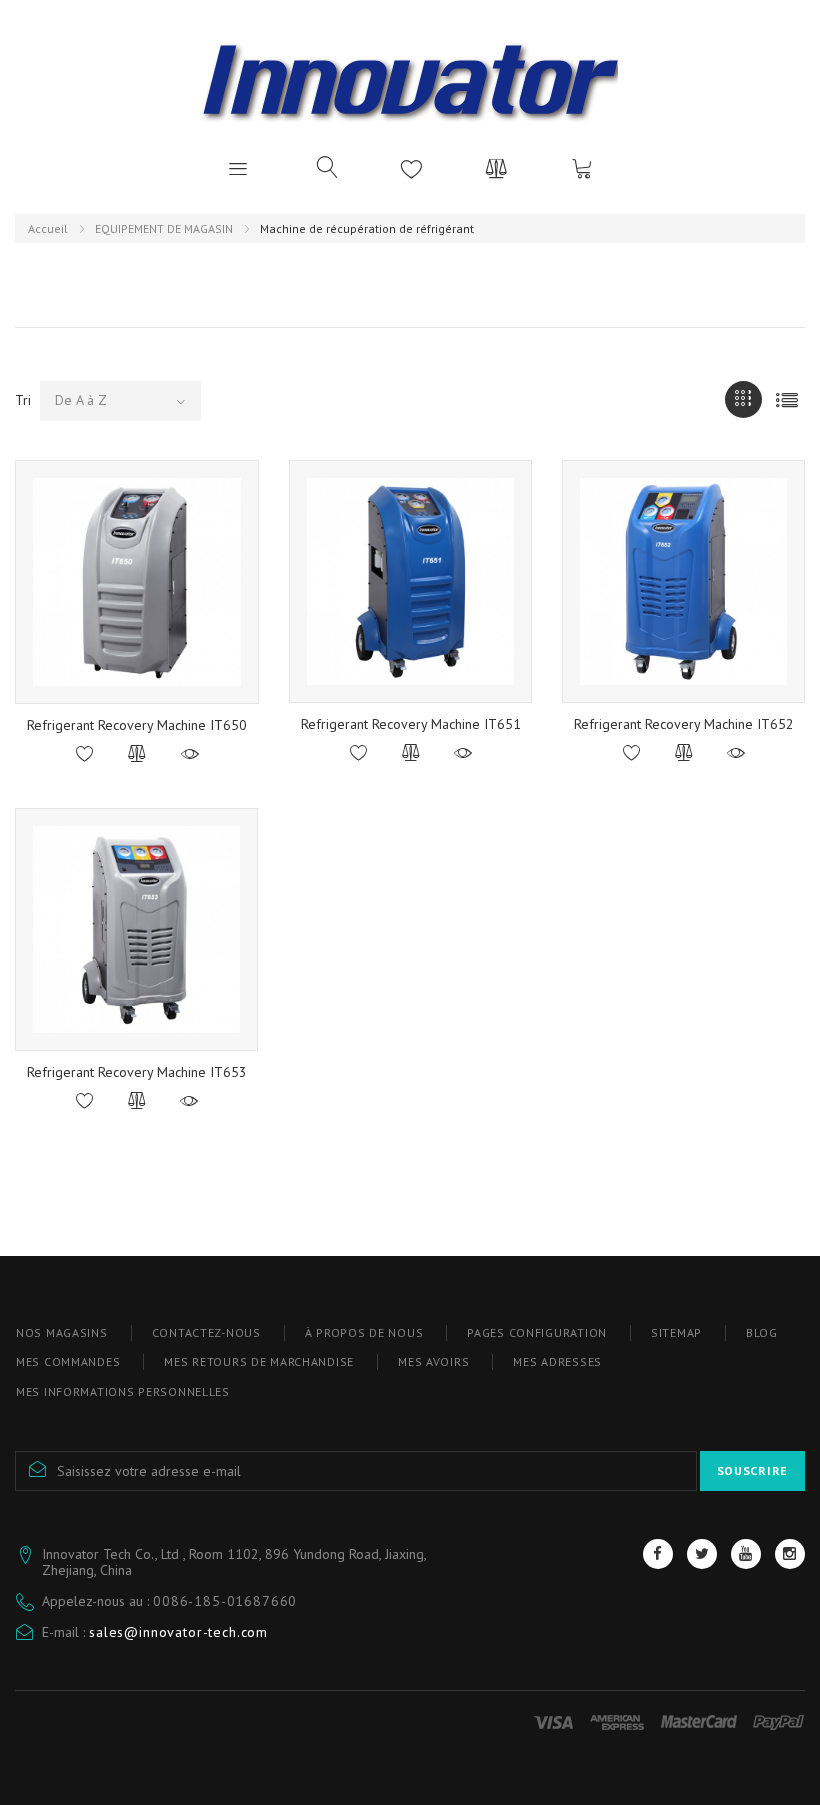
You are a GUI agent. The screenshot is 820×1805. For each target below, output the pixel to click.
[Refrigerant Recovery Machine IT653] (136, 929)
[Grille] (743, 399)
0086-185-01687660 (225, 1601)
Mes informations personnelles (123, 1391)
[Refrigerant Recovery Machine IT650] (137, 582)
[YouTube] (746, 1554)
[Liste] (786, 399)
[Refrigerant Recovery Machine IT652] (683, 581)
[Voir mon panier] (582, 168)
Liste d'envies (412, 168)
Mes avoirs (433, 1361)
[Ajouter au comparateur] (137, 754)
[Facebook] (658, 1554)
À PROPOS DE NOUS (364, 1332)
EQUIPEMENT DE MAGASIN (164, 228)
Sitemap (676, 1332)
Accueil (48, 228)
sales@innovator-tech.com (178, 1632)
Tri (23, 400)
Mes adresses (557, 1361)
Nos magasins (62, 1332)
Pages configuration (537, 1332)
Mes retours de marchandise (259, 1361)
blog (762, 1332)
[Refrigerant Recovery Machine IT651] (410, 581)
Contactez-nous (206, 1332)
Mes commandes (68, 1361)
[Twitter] (702, 1554)
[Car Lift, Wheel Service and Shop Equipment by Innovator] (410, 79)
